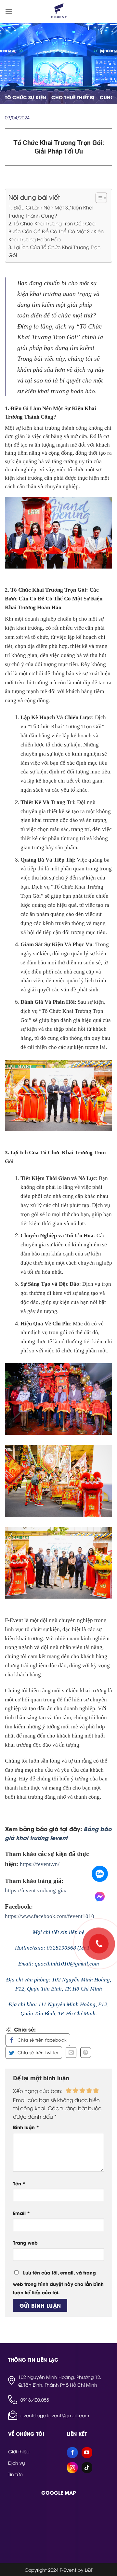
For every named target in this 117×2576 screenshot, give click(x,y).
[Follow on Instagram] (72, 2468)
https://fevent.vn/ (40, 1864)
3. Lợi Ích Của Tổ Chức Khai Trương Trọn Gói (54, 251)
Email (21, 2213)
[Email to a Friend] (71, 2053)
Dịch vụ (17, 2463)
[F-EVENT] (58, 11)
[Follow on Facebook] (72, 2453)
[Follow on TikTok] (87, 2468)
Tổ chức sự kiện (26, 97)
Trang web (25, 2242)
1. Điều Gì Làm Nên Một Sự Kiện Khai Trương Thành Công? (51, 211)
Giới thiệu (19, 2451)
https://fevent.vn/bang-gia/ (36, 1891)
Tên (19, 2183)
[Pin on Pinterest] (86, 2053)
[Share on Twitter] (34, 2053)
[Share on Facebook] (38, 2040)
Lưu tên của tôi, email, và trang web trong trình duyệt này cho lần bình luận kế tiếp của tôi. (58, 2282)
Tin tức (15, 2474)
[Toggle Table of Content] (98, 198)
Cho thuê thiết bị (73, 97)
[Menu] (9, 11)
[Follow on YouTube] (87, 2453)
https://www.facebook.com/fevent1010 (50, 1916)
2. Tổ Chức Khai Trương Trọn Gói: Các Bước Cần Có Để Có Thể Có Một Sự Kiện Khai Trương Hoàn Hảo (56, 231)
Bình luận (26, 2127)
